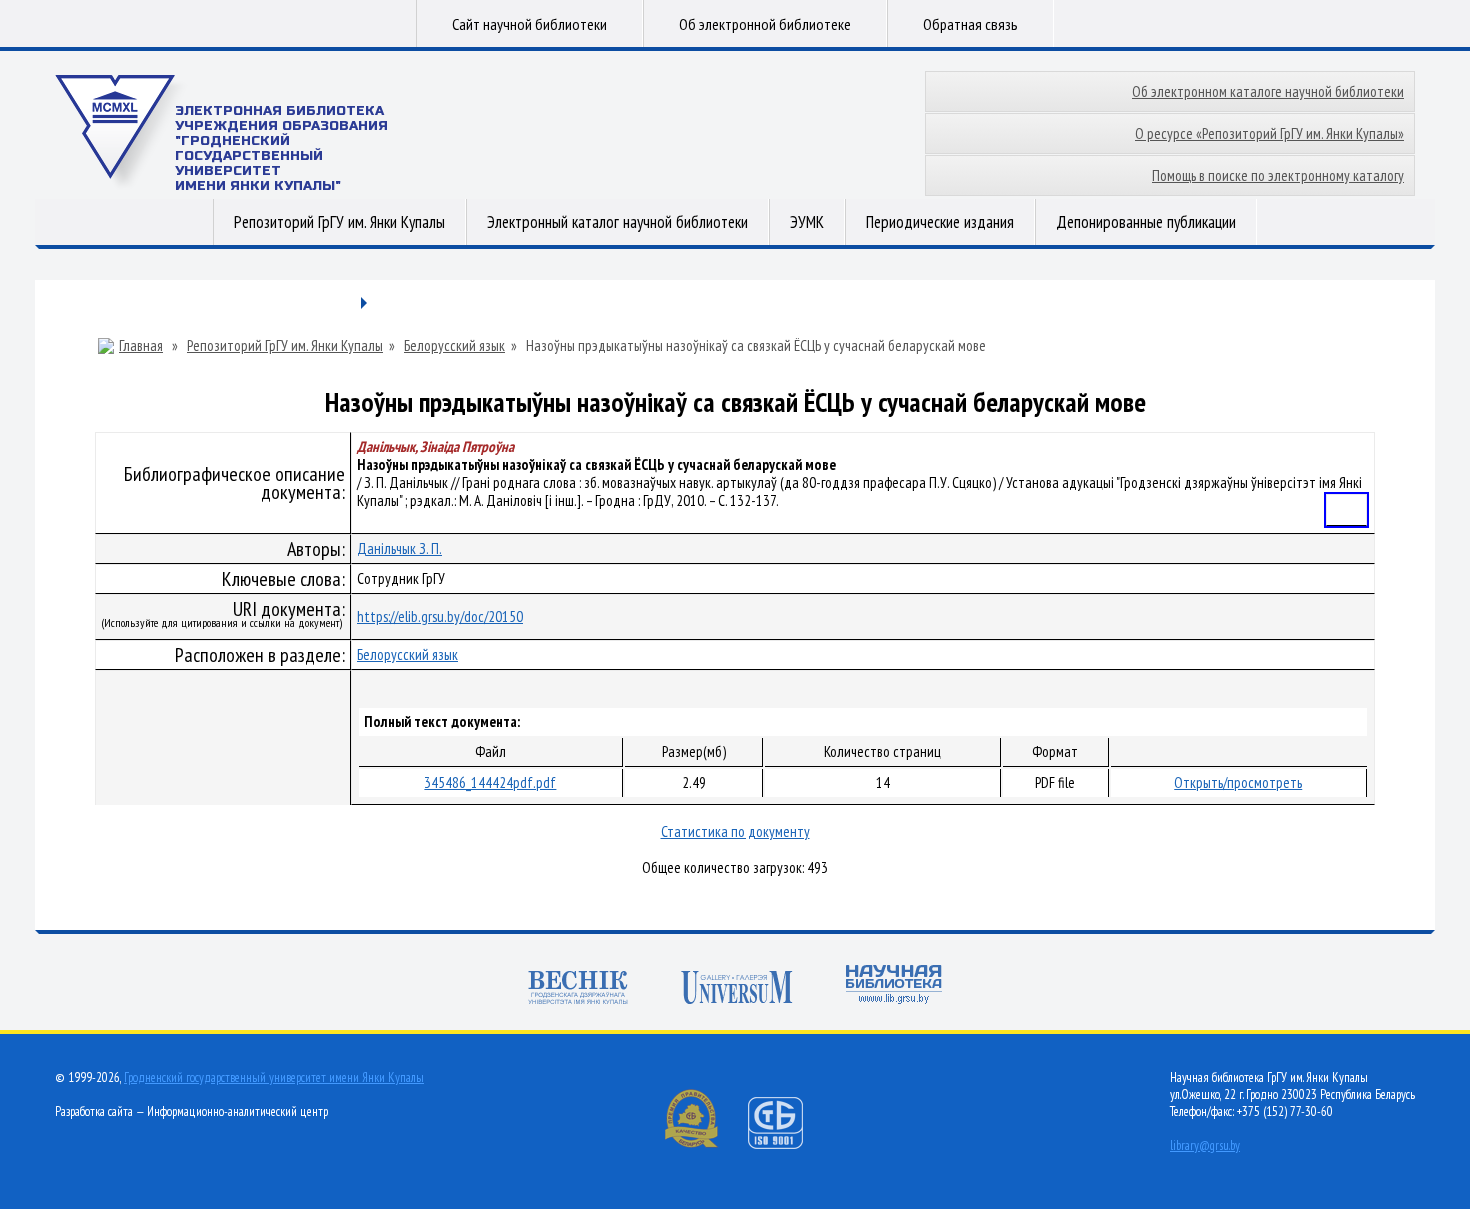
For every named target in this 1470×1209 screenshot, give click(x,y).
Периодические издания (940, 222)
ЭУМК (807, 222)
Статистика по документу (735, 831)
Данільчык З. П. (399, 548)
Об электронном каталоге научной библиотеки (1268, 91)
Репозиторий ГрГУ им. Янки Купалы (339, 222)
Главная (141, 346)
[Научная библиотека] (894, 986)
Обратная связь (970, 24)
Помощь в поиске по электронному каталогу (1278, 175)
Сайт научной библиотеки (529, 24)
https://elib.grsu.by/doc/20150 (440, 616)
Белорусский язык (454, 346)
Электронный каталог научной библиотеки (617, 222)
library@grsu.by (1205, 1145)
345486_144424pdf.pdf (490, 782)
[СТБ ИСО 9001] (788, 1144)
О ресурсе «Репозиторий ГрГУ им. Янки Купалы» (1269, 133)
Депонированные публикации (1146, 222)
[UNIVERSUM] (737, 989)
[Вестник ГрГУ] (578, 989)
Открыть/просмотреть (1238, 782)
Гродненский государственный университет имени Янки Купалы (274, 1077)
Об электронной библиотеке (765, 24)
